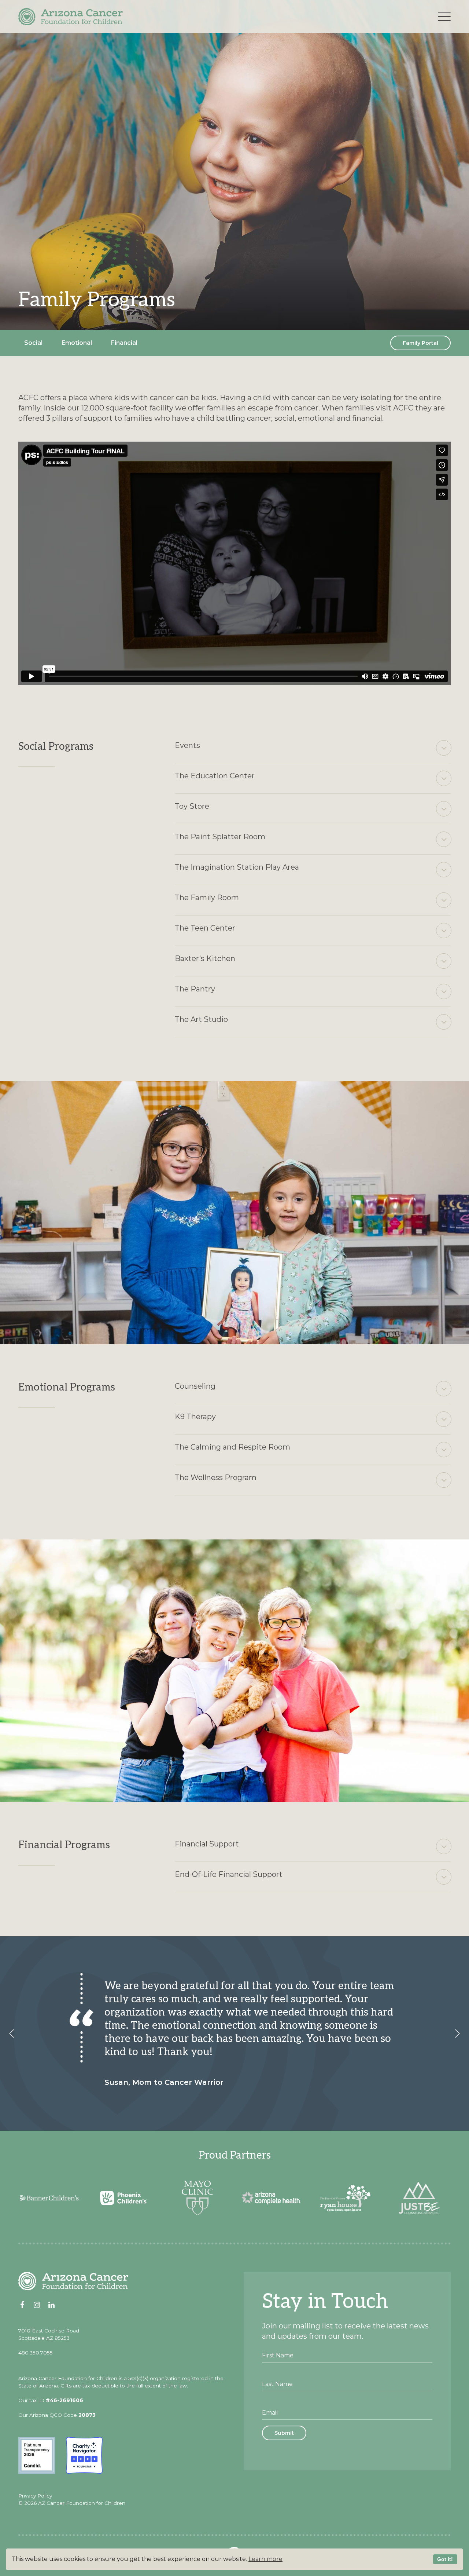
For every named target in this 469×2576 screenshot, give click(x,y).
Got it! (445, 2559)
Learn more (265, 2559)
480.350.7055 (36, 2353)
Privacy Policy (35, 2496)
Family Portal (420, 343)
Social (33, 343)
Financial (124, 343)
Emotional (77, 343)
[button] (12, 2034)
